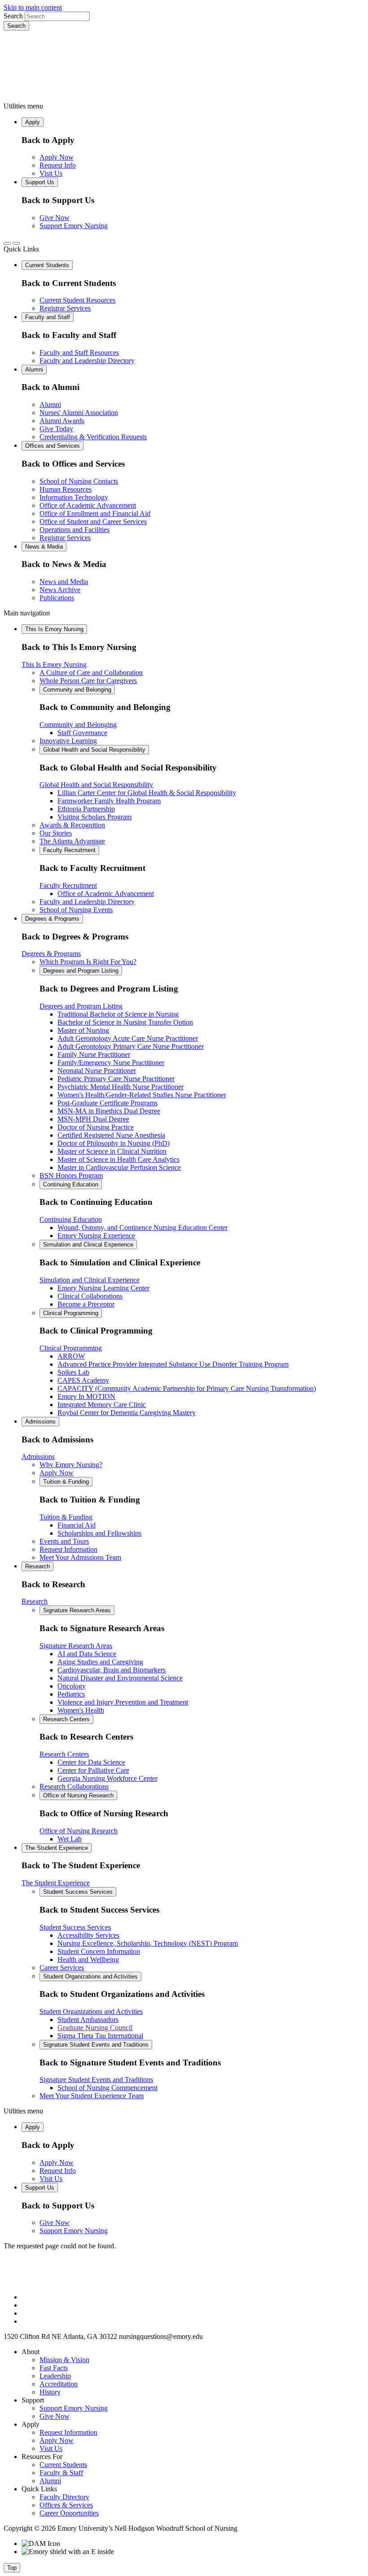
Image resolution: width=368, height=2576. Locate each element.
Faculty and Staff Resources (79, 353)
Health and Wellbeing (88, 1959)
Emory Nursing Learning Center (103, 1288)
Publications (57, 598)
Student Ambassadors (88, 2020)
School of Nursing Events (76, 910)
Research (37, 1566)
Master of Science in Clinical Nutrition (112, 1151)
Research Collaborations (74, 1786)
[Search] (7, 243)
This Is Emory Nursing (54, 629)
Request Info (58, 165)
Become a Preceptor (86, 1304)
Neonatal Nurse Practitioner (97, 1071)
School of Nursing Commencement (107, 2088)
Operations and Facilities (74, 530)
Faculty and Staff (48, 317)
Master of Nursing (83, 1030)
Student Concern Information (99, 1951)
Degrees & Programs (52, 919)
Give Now (55, 218)
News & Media (44, 547)
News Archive (60, 590)
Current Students (47, 265)
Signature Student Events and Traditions (96, 2045)
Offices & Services (66, 2505)
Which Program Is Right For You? (88, 962)
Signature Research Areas (77, 1610)
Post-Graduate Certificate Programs (107, 1103)
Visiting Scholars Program (94, 817)
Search (13, 16)
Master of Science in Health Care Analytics (118, 1159)
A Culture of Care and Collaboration (91, 673)
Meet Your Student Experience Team (92, 2096)
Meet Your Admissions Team (80, 1557)
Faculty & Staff (61, 2473)
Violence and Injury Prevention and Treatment (123, 1702)
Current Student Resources (77, 300)
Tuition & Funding (66, 1482)
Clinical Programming (71, 1313)
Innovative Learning (68, 741)
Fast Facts (54, 2368)
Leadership (55, 2376)
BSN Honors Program (71, 1175)
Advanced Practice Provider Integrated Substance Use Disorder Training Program (173, 1364)
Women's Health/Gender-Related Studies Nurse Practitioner (142, 1095)
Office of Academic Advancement (88, 505)
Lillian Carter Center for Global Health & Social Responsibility (147, 793)
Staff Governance (82, 733)
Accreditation (59, 2384)
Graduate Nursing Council (95, 2028)
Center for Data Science (91, 1762)
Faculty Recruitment (69, 850)
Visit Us (51, 173)
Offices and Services (53, 446)
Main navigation (27, 613)
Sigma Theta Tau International (100, 2036)
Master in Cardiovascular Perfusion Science (119, 1167)
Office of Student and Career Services (93, 522)
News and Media (64, 582)
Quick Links (21, 249)
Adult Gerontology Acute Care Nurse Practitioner (128, 1038)
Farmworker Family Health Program (109, 801)
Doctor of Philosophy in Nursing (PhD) (114, 1143)
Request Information (68, 1549)
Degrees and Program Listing (81, 971)
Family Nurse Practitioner (94, 1054)
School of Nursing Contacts (79, 481)
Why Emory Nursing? (71, 1465)
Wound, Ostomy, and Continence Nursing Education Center (142, 1227)
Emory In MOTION (86, 1396)
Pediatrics (71, 1694)
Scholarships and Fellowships (99, 1533)
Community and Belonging (77, 690)
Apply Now (57, 157)
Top (12, 2568)
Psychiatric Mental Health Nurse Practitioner (120, 1087)
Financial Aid (77, 1525)
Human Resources (66, 489)
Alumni (34, 370)
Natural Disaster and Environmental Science (120, 1678)
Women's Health (81, 1710)
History (50, 2392)
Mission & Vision (64, 2360)
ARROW (71, 1356)
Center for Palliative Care (93, 1770)
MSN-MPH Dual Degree (93, 1119)
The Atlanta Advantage (72, 841)
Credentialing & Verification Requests (93, 437)
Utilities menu (23, 106)
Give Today (56, 429)
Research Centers (66, 1719)
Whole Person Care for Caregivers (88, 681)
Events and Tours (64, 1541)
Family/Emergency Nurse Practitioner (111, 1063)
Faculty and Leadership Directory (87, 361)
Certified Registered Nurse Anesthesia (111, 1135)
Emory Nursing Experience (96, 1236)
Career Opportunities (69, 2513)
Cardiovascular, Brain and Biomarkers (112, 1670)
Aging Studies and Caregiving (100, 1662)
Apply (33, 122)
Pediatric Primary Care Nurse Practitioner (116, 1079)
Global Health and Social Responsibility (94, 750)
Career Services (62, 1968)
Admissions (40, 1422)
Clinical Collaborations (90, 1296)
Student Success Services (78, 1892)
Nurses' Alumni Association (79, 413)
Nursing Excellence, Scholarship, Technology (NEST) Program (148, 1943)
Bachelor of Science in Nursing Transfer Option (125, 1022)
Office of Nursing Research (78, 1795)
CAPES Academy (83, 1380)
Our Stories (56, 833)
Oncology (72, 1686)
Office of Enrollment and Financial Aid (95, 513)
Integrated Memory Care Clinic (102, 1405)
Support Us (40, 182)
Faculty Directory (64, 2497)
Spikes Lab (73, 1372)
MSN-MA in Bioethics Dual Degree (109, 1111)
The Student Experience (57, 1848)
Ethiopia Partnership (86, 809)
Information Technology (74, 497)
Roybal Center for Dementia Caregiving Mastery (127, 1413)
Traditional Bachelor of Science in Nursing (118, 1014)
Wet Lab (70, 1839)
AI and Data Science (87, 1654)
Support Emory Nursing (74, 226)
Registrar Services (65, 308)
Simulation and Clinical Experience (88, 1245)
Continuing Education (71, 1184)
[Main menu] (16, 243)
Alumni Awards (62, 421)
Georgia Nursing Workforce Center (107, 1778)
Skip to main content (33, 7)
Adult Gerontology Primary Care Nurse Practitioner (131, 1046)
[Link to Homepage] (184, 66)
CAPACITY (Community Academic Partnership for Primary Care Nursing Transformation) (187, 1388)
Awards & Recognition (72, 825)
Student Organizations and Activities (90, 1976)
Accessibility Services (88, 1935)
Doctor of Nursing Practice (96, 1127)
